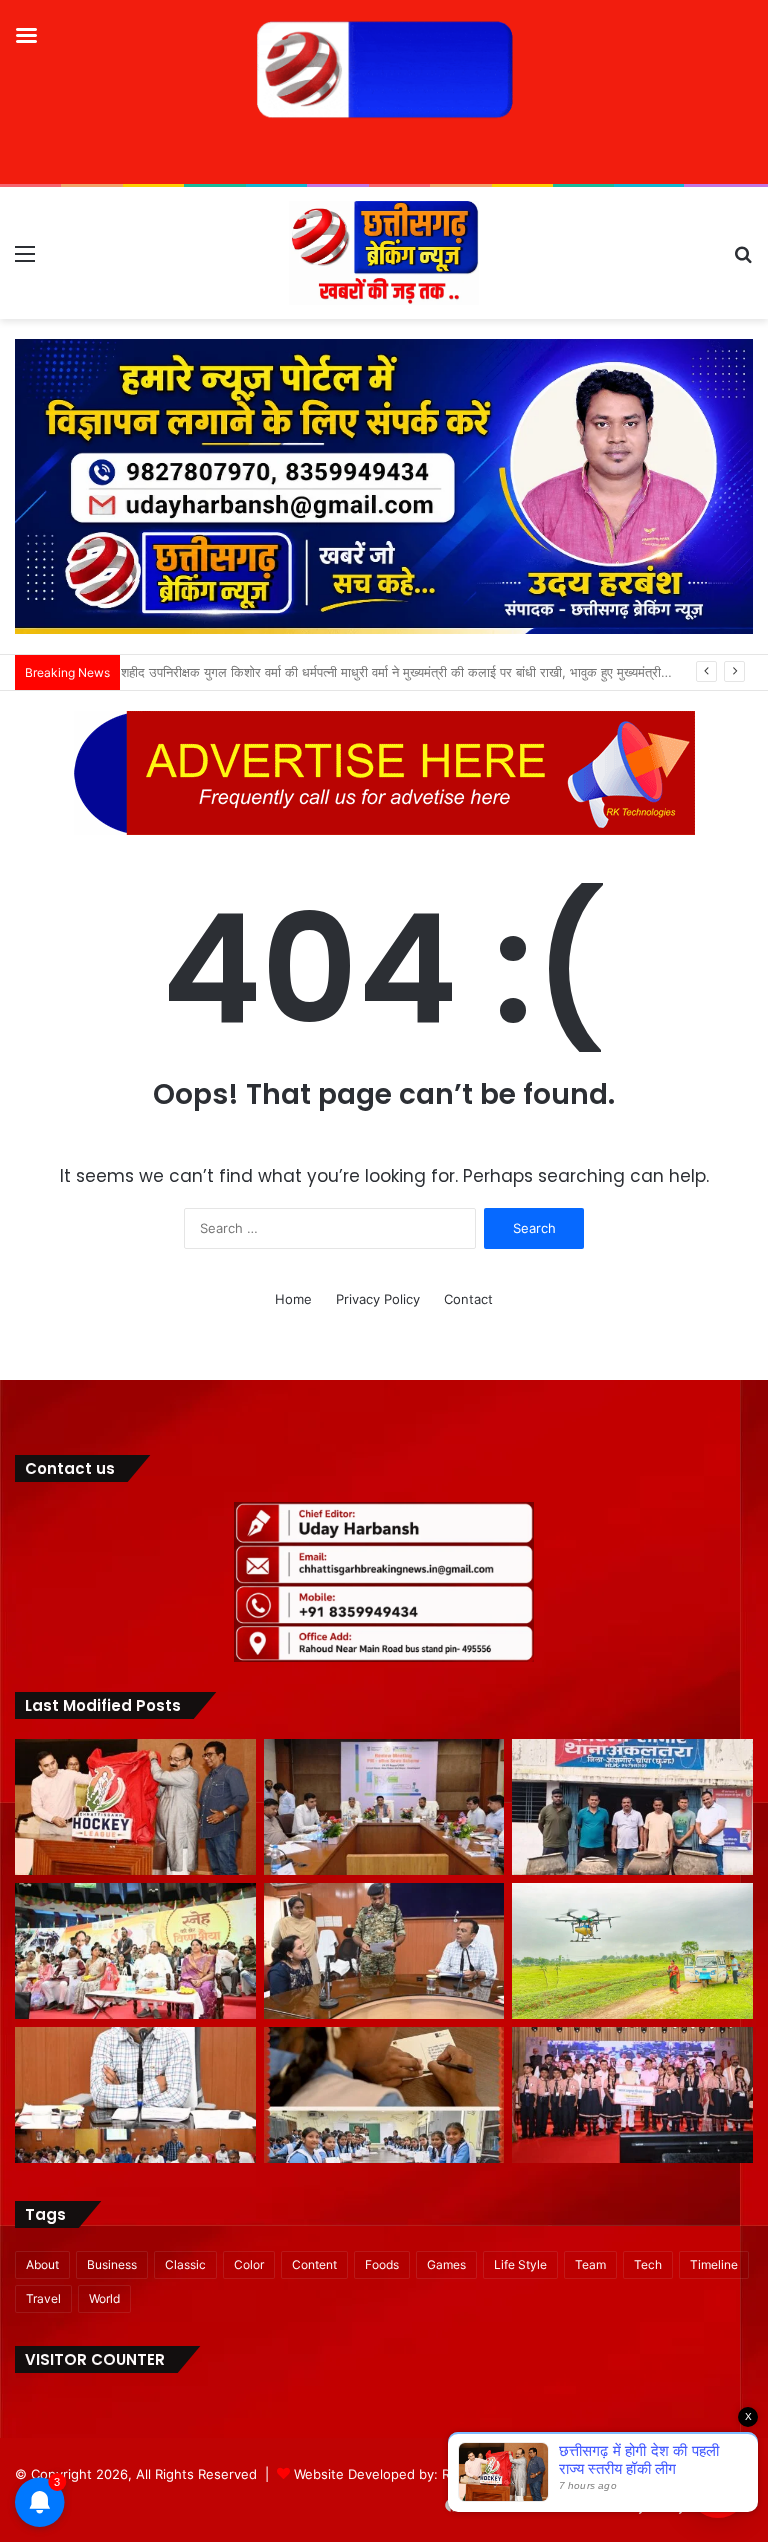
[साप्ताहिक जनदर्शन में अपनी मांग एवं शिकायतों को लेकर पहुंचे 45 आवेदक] (384, 1951)
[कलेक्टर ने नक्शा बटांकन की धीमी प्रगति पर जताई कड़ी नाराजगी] (135, 2095)
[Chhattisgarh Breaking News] (384, 253)
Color (249, 2264)
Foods (382, 2264)
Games (446, 2264)
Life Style (520, 2264)
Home (293, 1299)
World (104, 2298)
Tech (648, 2264)
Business (112, 2264)
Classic (185, 2264)
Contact (468, 1299)
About (42, 2264)
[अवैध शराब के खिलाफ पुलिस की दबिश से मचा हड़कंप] (632, 1807)
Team (590, 2264)
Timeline (714, 2264)
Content (314, 2264)
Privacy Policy (378, 1299)
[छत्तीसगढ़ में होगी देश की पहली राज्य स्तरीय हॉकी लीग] (135, 1807)
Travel (43, 2298)
